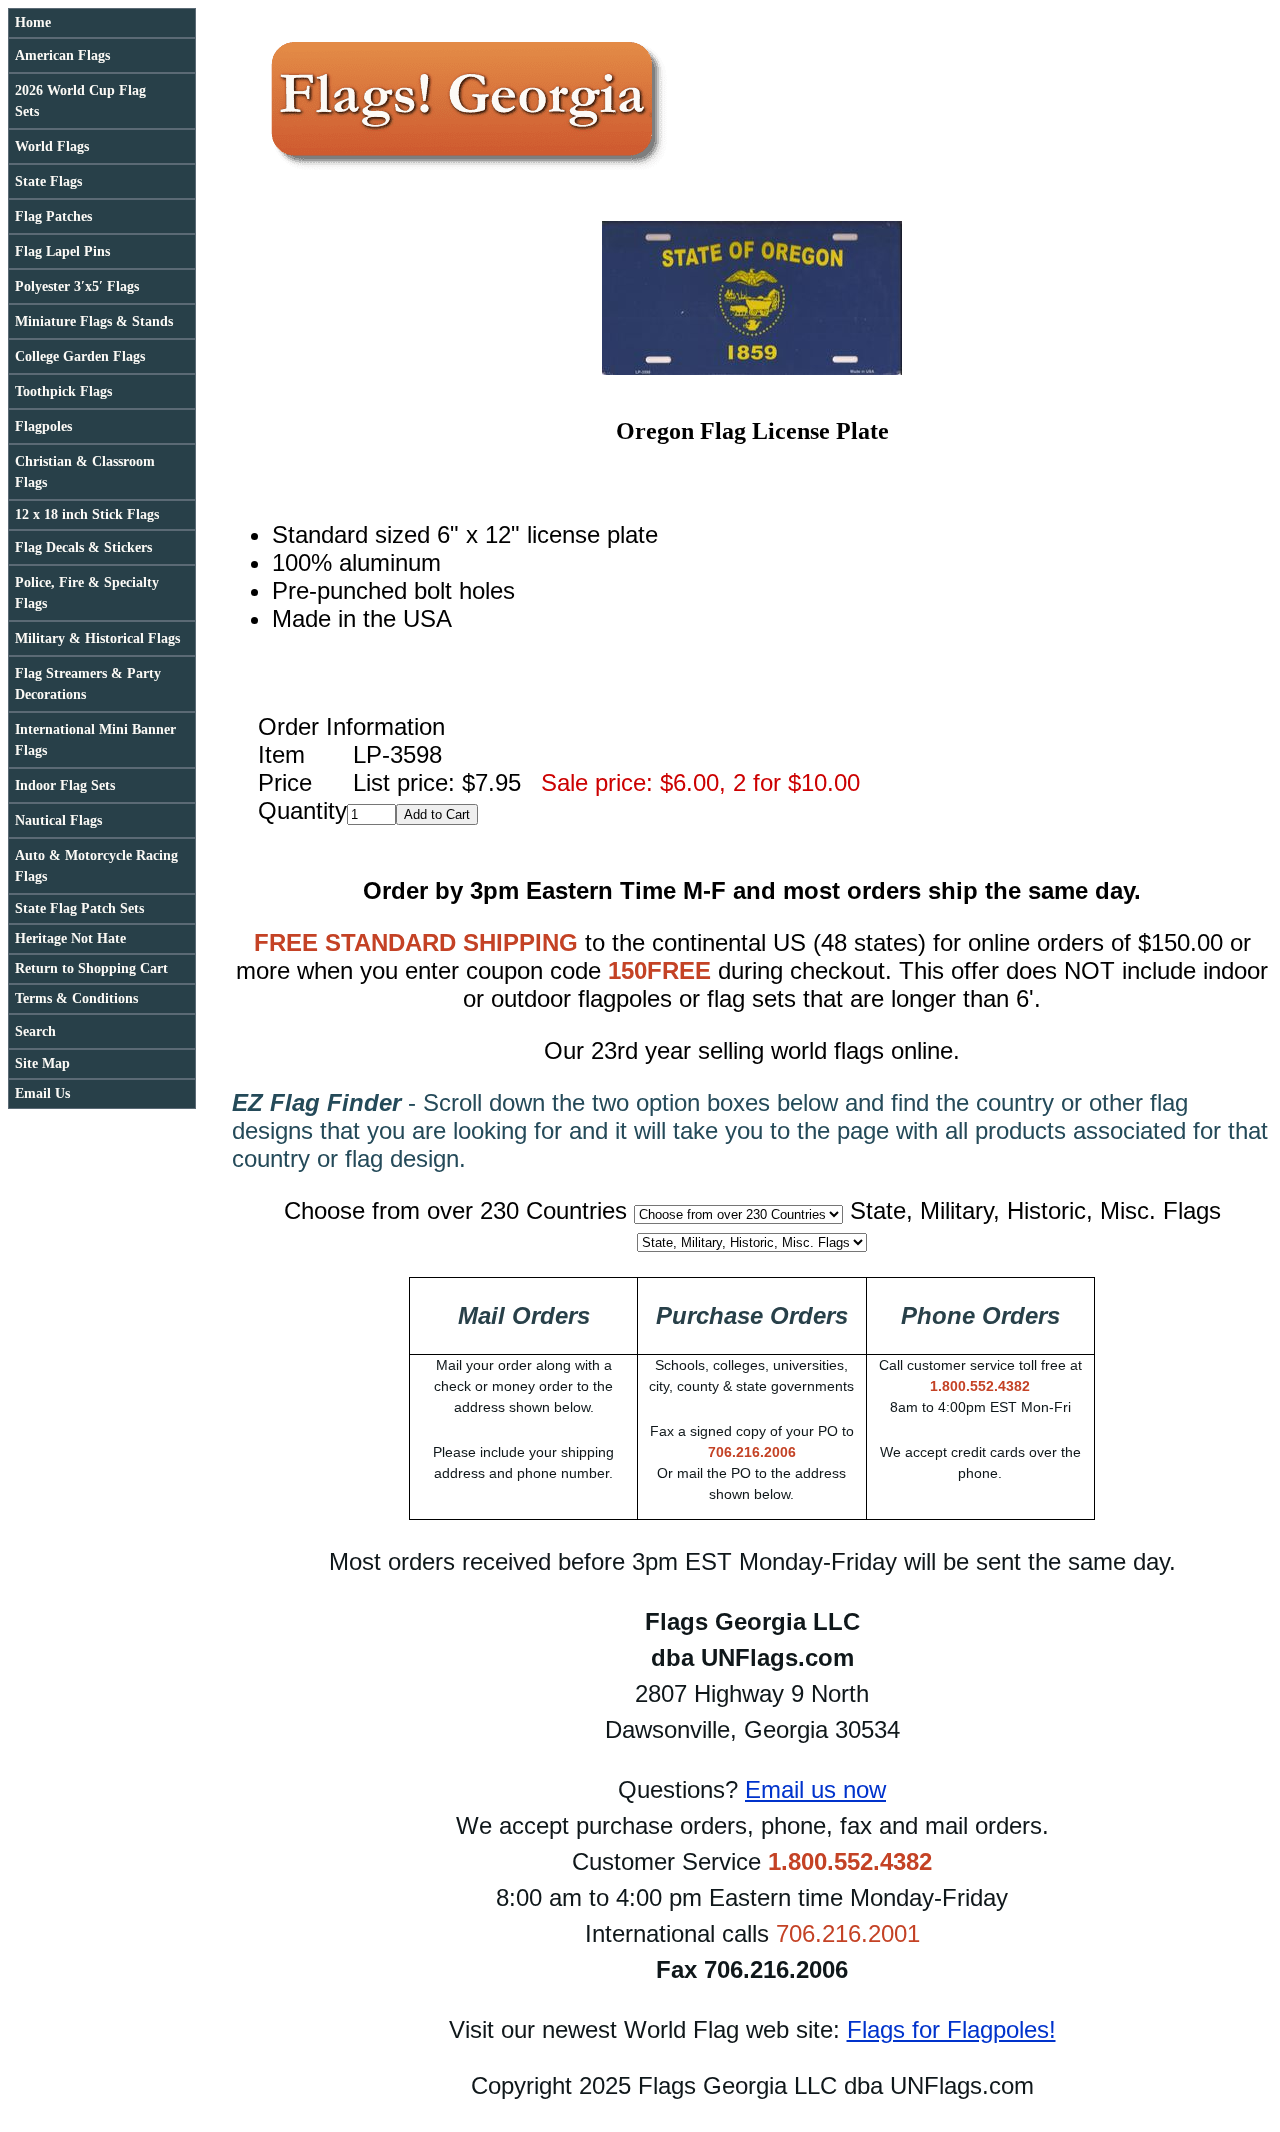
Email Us (42, 1093)
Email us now (815, 1789)
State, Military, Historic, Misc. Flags (1035, 1210)
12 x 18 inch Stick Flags (87, 514)
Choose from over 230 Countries (455, 1210)
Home (33, 22)
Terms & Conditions (76, 998)
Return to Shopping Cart (91, 968)
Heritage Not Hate (70, 938)
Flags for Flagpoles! (951, 2029)
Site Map (42, 1063)
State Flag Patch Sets (79, 908)
